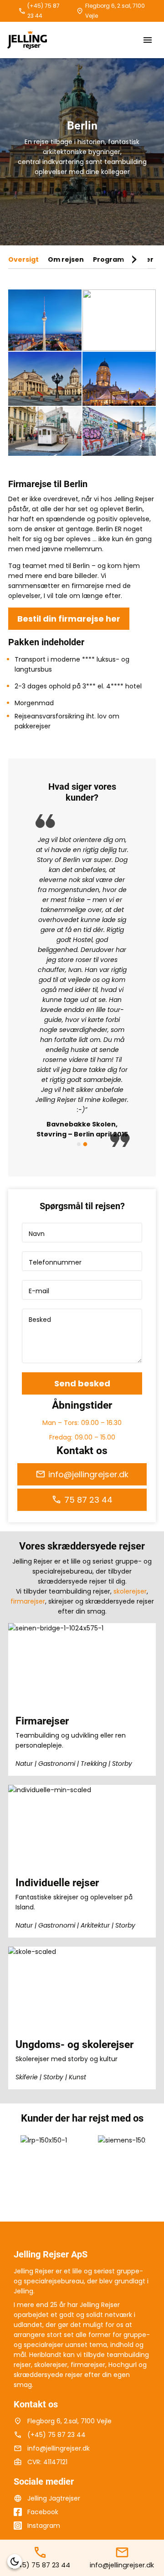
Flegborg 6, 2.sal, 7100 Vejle (115, 11)
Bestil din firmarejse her (69, 619)
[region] (82, 981)
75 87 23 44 (88, 1500)
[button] (15, 2561)
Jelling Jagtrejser (54, 2498)
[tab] (79, 1144)
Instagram (44, 2526)
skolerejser (130, 1591)
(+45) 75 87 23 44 (44, 11)
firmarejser (28, 1601)
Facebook (43, 2512)
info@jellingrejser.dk (88, 1474)
